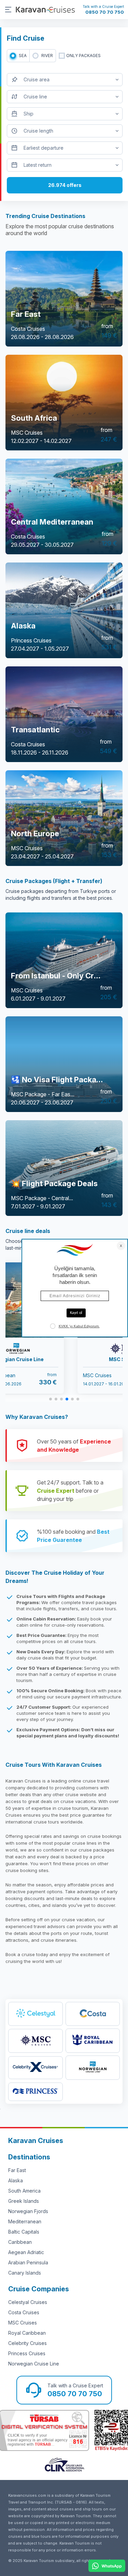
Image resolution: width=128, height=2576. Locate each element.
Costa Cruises (24, 2312)
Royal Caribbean (27, 2333)
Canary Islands (25, 2273)
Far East (17, 2170)
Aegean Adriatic (26, 2252)
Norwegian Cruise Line (34, 2364)
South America (24, 2191)
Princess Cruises (27, 2353)
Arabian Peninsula (28, 2262)
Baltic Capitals (24, 2232)
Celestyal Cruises (28, 2302)
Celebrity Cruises (27, 2343)
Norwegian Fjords (28, 2211)
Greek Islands (24, 2201)
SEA (23, 56)
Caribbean (20, 2242)
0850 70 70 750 (105, 12)
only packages (83, 56)
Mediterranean (25, 2221)
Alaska (16, 2180)
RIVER (47, 56)
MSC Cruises (23, 2323)
